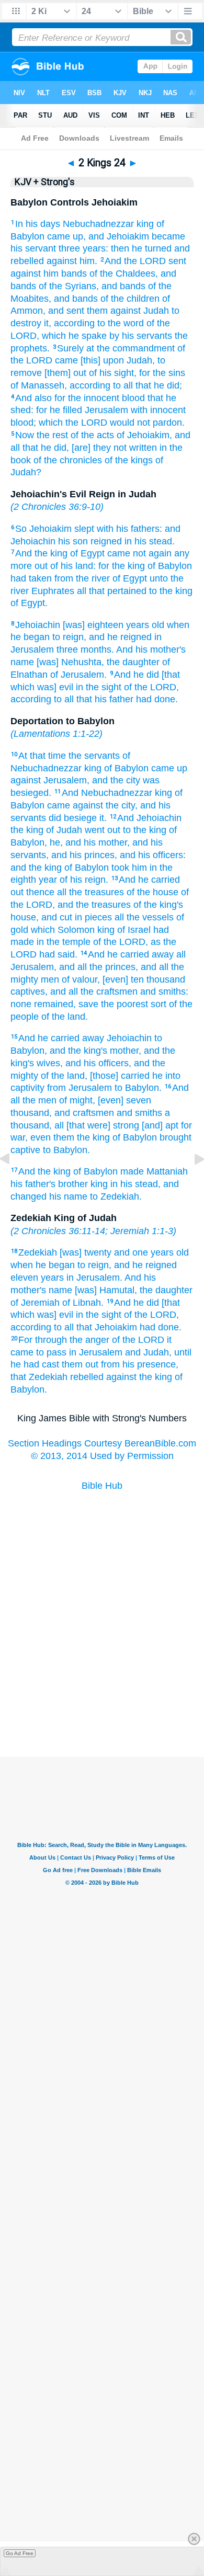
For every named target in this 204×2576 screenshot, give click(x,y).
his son (73, 541)
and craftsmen (84, 1113)
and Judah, (148, 1352)
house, (25, 917)
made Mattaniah (154, 1171)
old (158, 625)
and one (131, 1252)
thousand (166, 979)
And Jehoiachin (149, 818)
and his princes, (84, 855)
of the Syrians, (69, 286)
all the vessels (144, 917)
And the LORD (135, 261)
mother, (126, 1051)
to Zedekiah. (116, 1196)
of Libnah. (83, 1303)
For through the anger (64, 1340)
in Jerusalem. (94, 1278)
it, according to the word (94, 323)
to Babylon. (138, 1088)
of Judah (64, 830)
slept (84, 529)
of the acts (92, 435)
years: (95, 248)
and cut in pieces (77, 917)
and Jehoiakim (119, 236)
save (88, 1004)
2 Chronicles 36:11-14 (59, 1231)
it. (103, 818)
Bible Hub (102, 1486)
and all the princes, (99, 967)
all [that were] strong (97, 1125)
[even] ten (123, 979)
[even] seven (124, 1100)
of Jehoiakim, (144, 435)
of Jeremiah (35, 1303)
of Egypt (87, 553)
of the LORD (138, 1340)
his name (68, 1196)
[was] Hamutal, (106, 1290)
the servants (94, 756)
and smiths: (164, 991)
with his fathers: (129, 529)
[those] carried (120, 1076)
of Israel (134, 930)
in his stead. (150, 541)
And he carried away (131, 954)
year (48, 880)
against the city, (105, 805)
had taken (31, 578)
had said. (58, 954)
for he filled (59, 410)
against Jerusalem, (50, 780)
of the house (152, 892)
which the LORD (73, 423)
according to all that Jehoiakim (74, 1327)
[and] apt (160, 1125)
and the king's (78, 1051)
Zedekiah (38, 1252)
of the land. (65, 1017)
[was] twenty (86, 1252)
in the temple (64, 942)
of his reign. (84, 880)
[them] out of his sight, (90, 373)
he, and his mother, (90, 842)
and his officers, (98, 1063)
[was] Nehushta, (70, 662)
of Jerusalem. (78, 675)
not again (152, 553)
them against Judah (128, 311)
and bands (123, 286)
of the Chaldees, (124, 273)
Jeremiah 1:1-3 (142, 1231)
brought (175, 1137)
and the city (116, 780)
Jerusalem (106, 410)
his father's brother (49, 1184)
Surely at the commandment (116, 348)
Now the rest (42, 435)
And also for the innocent (67, 398)
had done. (157, 699)
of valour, (81, 979)
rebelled (87, 1377)
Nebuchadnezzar (98, 224)
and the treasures (94, 905)
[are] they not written (114, 448)
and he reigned (120, 637)
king (145, 224)
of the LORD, (151, 687)
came (119, 553)
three (69, 248)
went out (103, 830)
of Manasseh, (39, 385)
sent (177, 261)
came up (169, 768)
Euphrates (53, 591)
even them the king (70, 1137)
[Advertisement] (102, 1705)
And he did (137, 675)
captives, (29, 991)
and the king (36, 868)
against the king (139, 1377)
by (114, 336)
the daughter (133, 662)
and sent (66, 311)
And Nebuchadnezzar (107, 793)
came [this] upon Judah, (105, 360)
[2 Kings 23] (13, 1182)
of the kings (129, 460)
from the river (82, 578)
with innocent (158, 410)
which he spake (74, 336)
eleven (24, 1278)
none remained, (43, 1004)
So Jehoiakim (43, 529)
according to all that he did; (126, 385)
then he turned (141, 248)
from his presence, (140, 1364)
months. (97, 649)
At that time (42, 756)
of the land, (64, 1076)
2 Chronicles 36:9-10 (57, 507)
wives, (50, 1063)
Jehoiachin (38, 625)
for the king (122, 566)
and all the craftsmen (94, 991)
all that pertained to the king (135, 591)
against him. (72, 261)
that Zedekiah (39, 1377)
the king (27, 830)
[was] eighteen (93, 625)
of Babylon (170, 566)
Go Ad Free (20, 2553)
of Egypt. (29, 603)
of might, (77, 1100)
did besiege (73, 818)
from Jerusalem (80, 1088)
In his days (38, 224)
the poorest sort (134, 1004)
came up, (66, 236)
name (22, 662)
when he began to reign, (61, 1265)
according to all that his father (72, 699)
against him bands (49, 273)
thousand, (31, 1113)
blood (133, 398)
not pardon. (161, 423)
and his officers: (153, 855)
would (122, 423)
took (120, 868)
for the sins (162, 373)
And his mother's (151, 649)
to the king (145, 830)
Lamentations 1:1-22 (56, 734)
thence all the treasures (75, 892)
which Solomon (63, 930)
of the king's (158, 905)
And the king (41, 553)
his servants (147, 336)
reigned (106, 541)
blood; (23, 423)
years (138, 625)
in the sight (99, 687)
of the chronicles (68, 460)
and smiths (139, 1113)
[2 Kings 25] (191, 1182)
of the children (130, 299)
